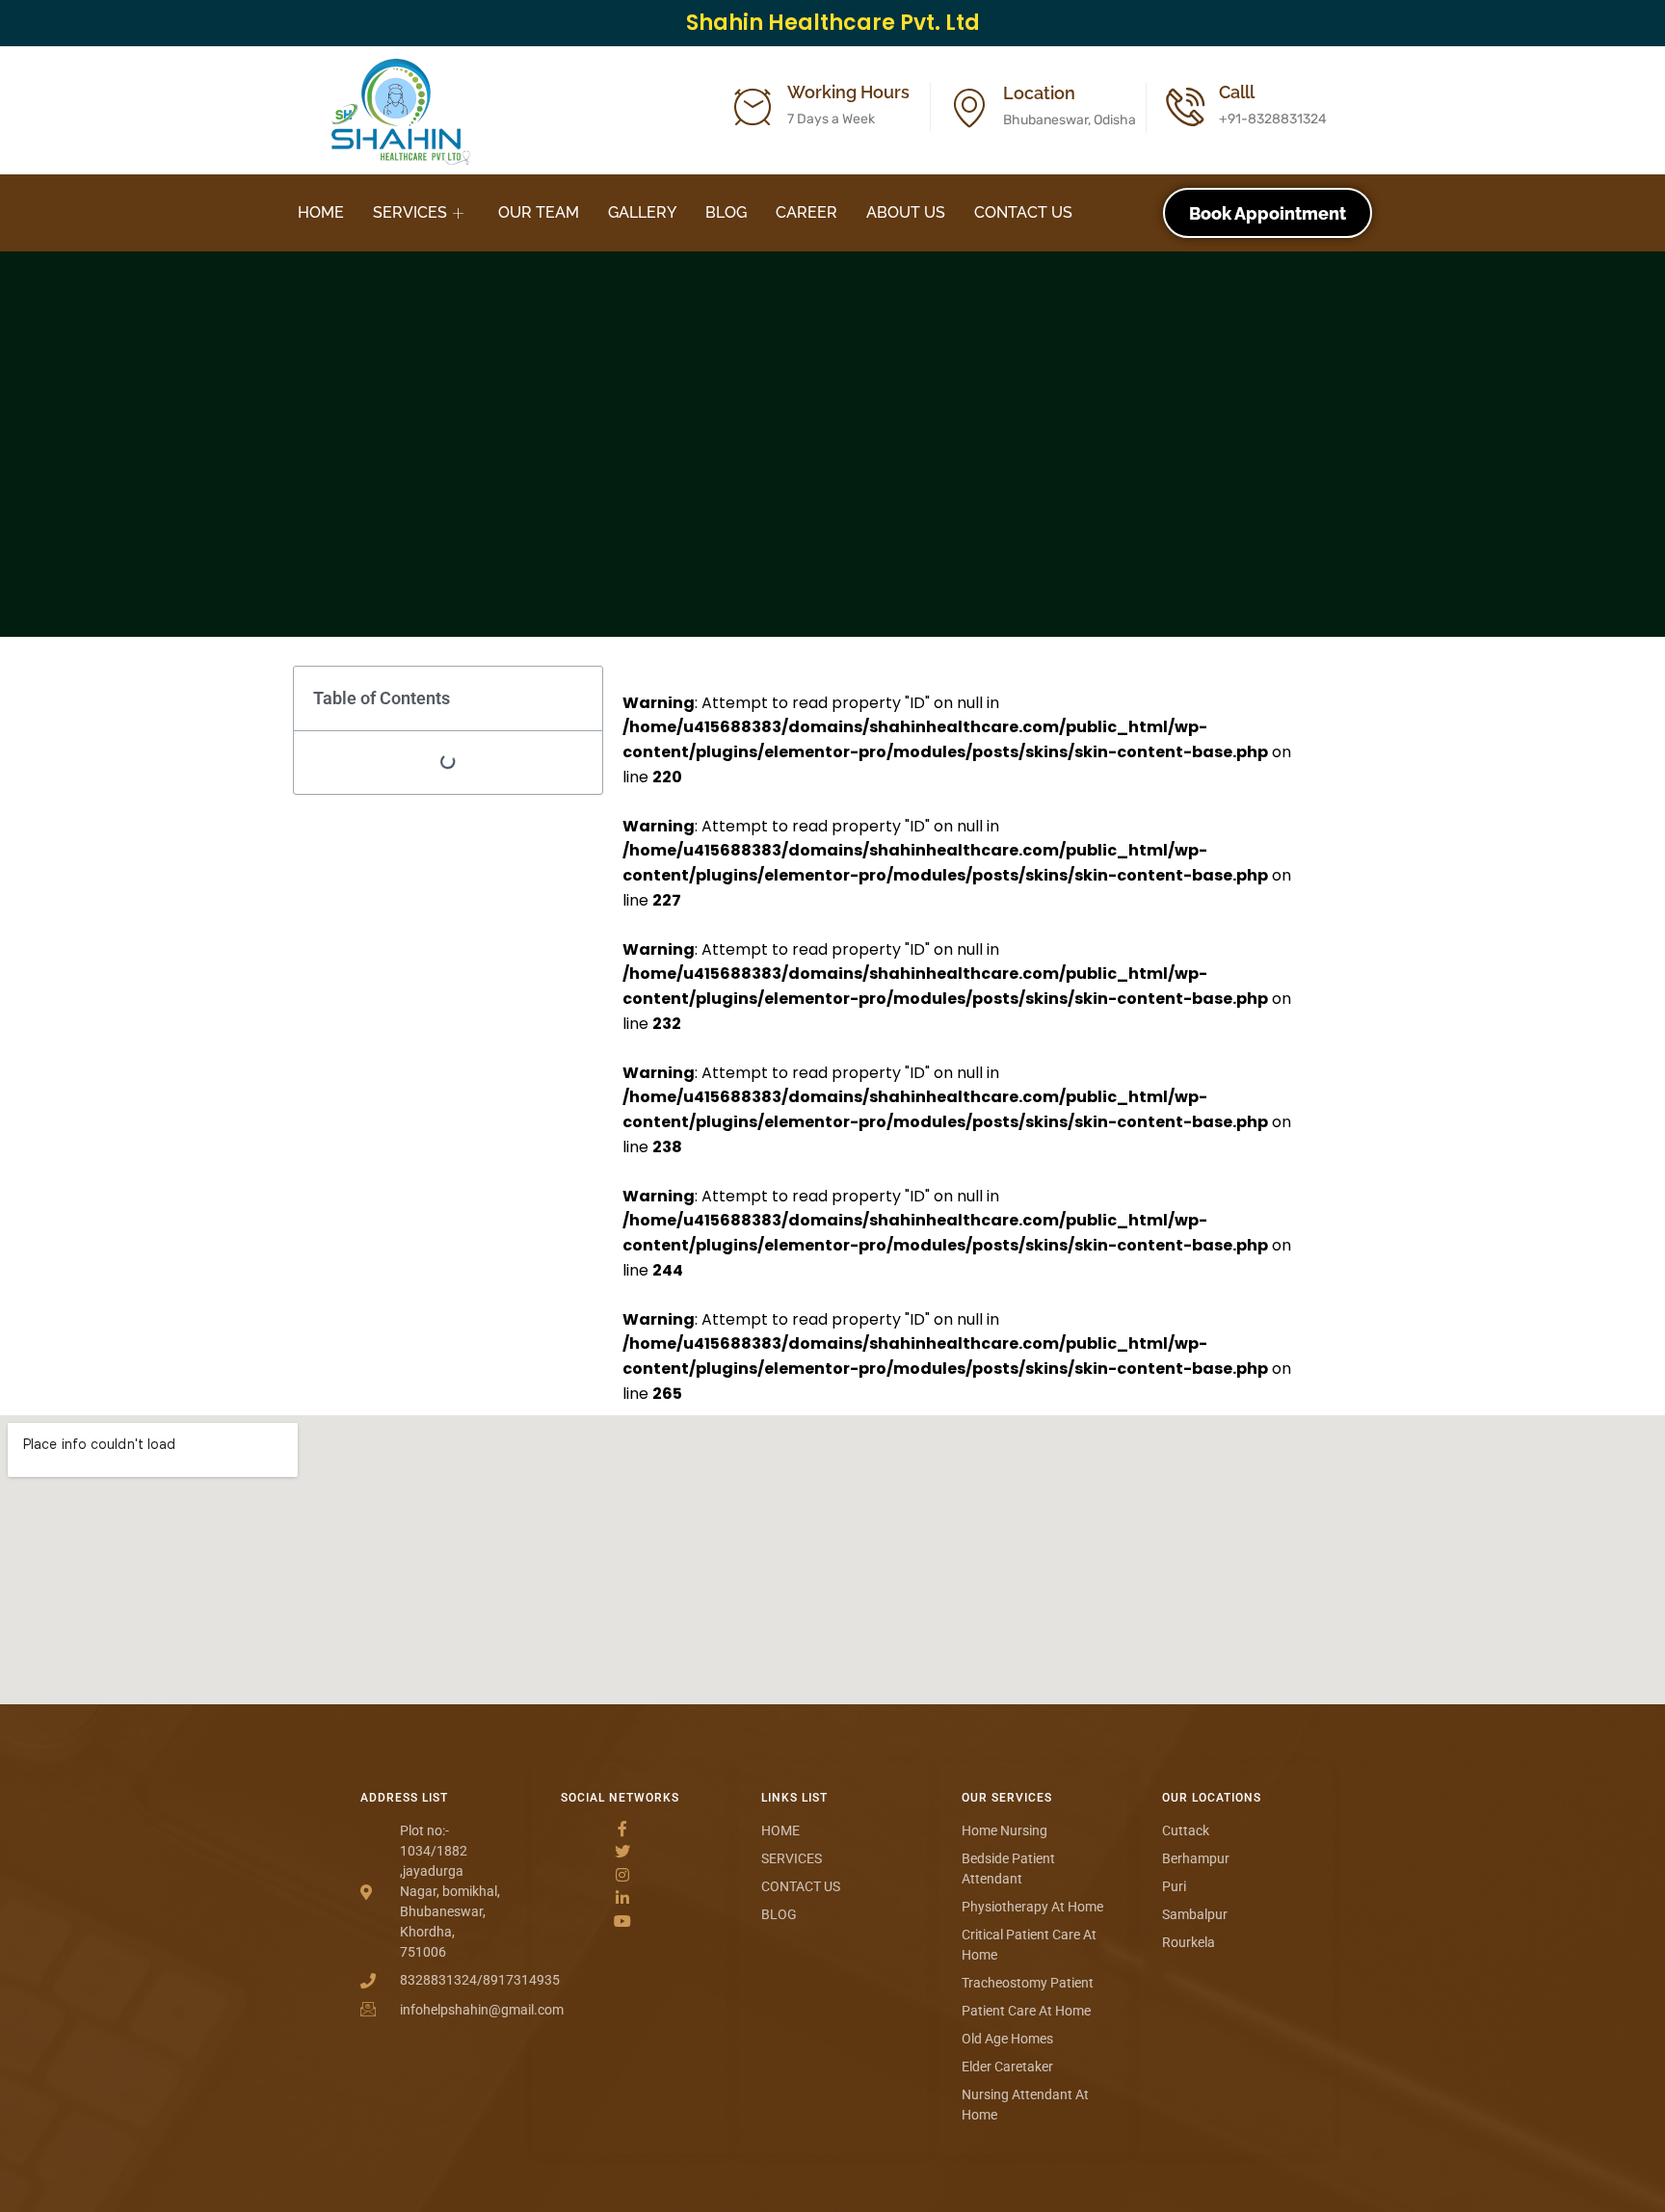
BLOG (726, 212)
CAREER (806, 212)
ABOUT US (906, 212)
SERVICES (410, 212)
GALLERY (642, 212)
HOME (321, 212)
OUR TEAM (539, 212)
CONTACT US (1023, 212)
